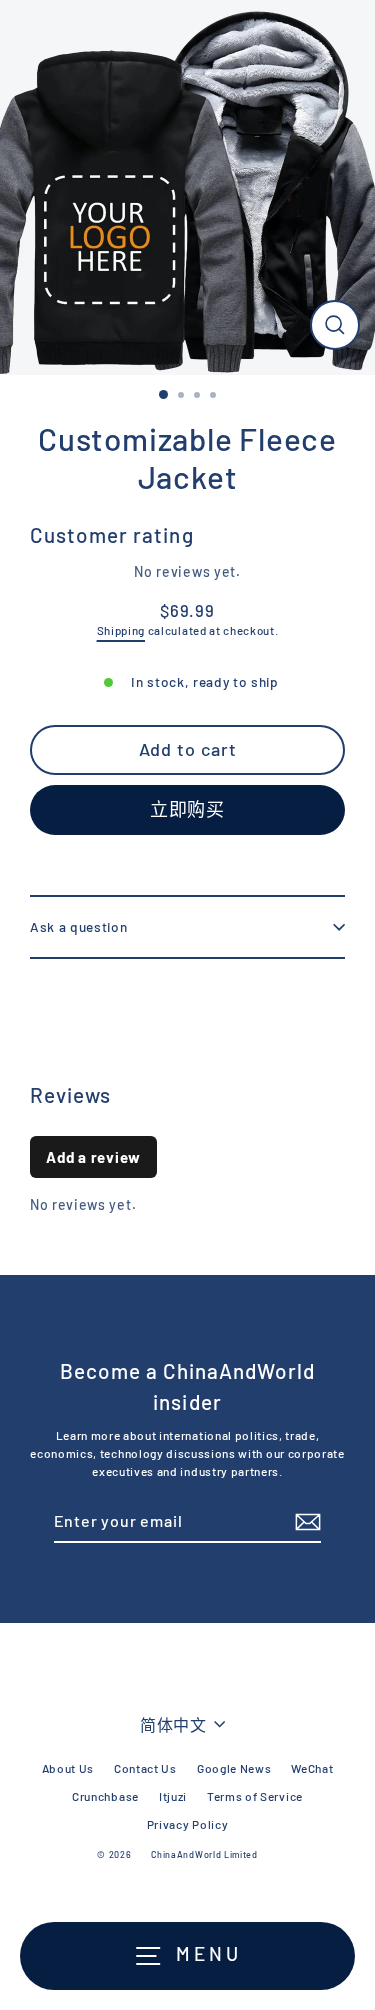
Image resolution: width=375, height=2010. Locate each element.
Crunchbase (105, 1796)
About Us (68, 1768)
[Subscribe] (305, 1522)
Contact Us (145, 1768)
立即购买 (188, 809)
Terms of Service (255, 1796)
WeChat (312, 1768)
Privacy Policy (188, 1824)
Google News (234, 1768)
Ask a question (79, 926)
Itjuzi (173, 1796)
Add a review (93, 1157)
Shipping (121, 630)
